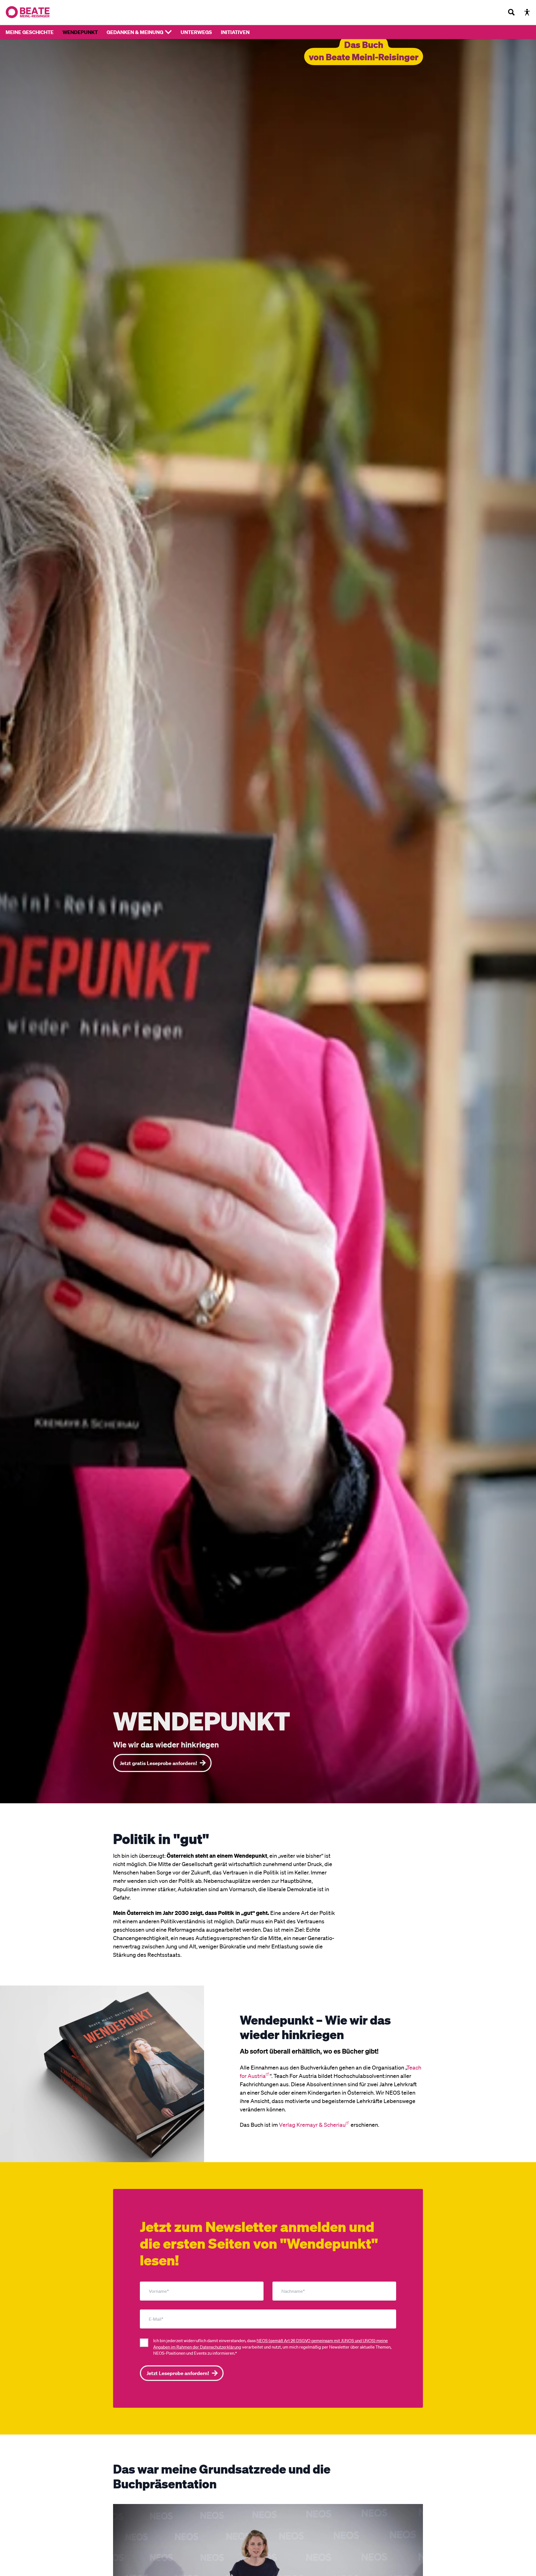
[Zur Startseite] (28, 12)
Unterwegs (196, 32)
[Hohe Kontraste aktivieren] (527, 12)
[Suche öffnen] (511, 12)
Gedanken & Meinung (135, 32)
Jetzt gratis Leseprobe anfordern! (158, 1763)
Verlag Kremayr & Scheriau (312, 2124)
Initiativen (235, 32)
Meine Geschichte (30, 32)
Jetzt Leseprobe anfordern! (178, 2373)
